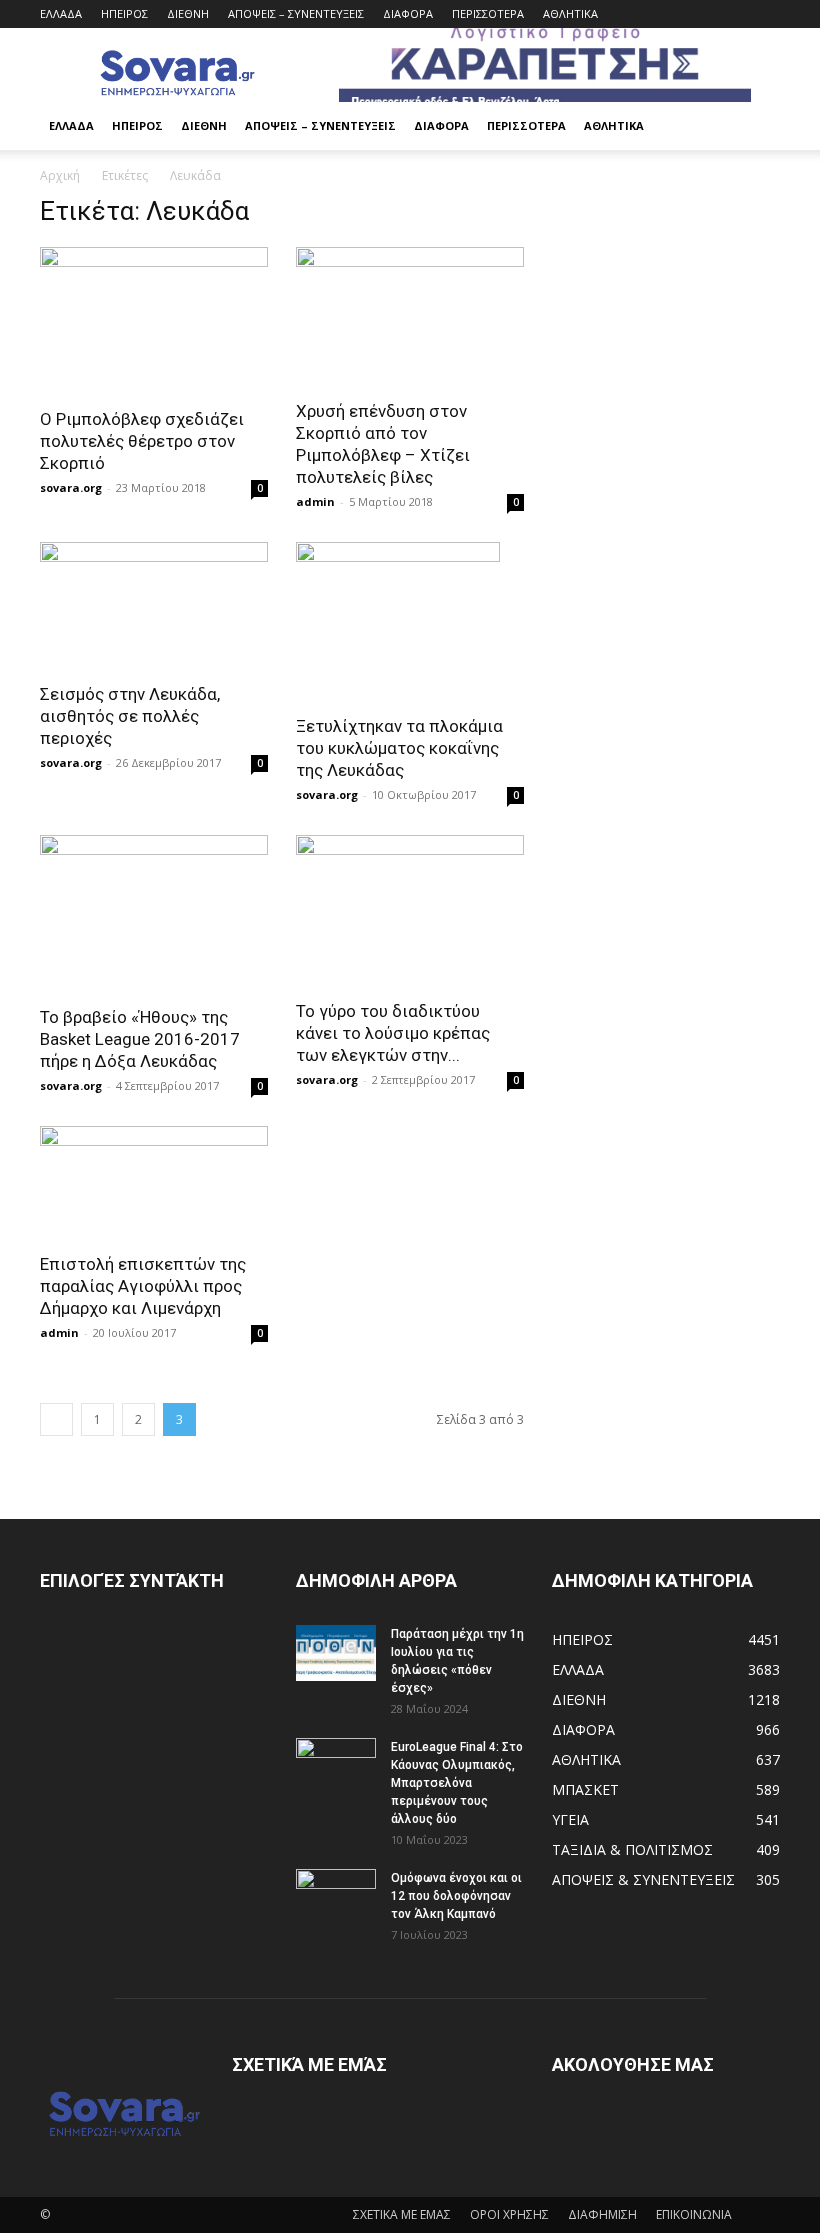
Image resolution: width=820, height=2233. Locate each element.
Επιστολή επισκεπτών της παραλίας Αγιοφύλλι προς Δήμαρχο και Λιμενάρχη (143, 1286)
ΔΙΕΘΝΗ (188, 13)
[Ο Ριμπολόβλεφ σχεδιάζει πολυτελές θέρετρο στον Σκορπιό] (154, 321)
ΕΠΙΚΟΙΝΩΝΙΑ (694, 2214)
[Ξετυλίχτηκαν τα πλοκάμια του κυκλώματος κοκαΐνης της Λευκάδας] (410, 622)
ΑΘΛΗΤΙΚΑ (570, 13)
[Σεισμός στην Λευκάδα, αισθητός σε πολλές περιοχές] (154, 606)
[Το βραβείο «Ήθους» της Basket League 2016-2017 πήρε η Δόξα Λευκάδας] (154, 914)
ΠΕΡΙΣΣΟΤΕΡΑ (488, 13)
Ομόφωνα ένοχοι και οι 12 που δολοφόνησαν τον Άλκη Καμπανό (456, 1896)
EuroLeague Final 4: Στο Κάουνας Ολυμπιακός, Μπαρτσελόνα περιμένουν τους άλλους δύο (457, 1783)
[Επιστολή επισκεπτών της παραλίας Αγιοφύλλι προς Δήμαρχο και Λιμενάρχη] (154, 1183)
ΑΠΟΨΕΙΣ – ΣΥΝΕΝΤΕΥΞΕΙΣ (296, 13)
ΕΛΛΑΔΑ (61, 13)
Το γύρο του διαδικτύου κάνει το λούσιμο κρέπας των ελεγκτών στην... (393, 1033)
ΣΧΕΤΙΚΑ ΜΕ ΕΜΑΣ (402, 2214)
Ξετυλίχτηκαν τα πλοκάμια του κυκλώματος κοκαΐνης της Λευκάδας (399, 748)
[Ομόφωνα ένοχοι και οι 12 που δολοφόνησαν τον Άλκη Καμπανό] (336, 1897)
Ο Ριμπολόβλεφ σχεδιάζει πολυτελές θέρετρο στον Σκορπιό (142, 441)
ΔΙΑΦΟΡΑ (408, 13)
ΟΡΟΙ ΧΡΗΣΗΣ (509, 2214)
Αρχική (60, 175)
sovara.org (71, 487)
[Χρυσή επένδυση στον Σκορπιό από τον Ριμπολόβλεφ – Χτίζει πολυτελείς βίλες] (410, 317)
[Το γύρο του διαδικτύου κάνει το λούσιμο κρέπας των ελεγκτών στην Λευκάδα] (410, 911)
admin (315, 501)
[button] (756, 126)
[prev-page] (56, 1419)
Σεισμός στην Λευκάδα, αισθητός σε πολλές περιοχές (130, 716)
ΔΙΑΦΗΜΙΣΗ (602, 2214)
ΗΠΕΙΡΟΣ (124, 13)
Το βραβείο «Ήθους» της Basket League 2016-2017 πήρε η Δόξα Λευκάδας (140, 1039)
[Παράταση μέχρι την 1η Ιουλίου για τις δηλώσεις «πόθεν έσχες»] (336, 1653)
